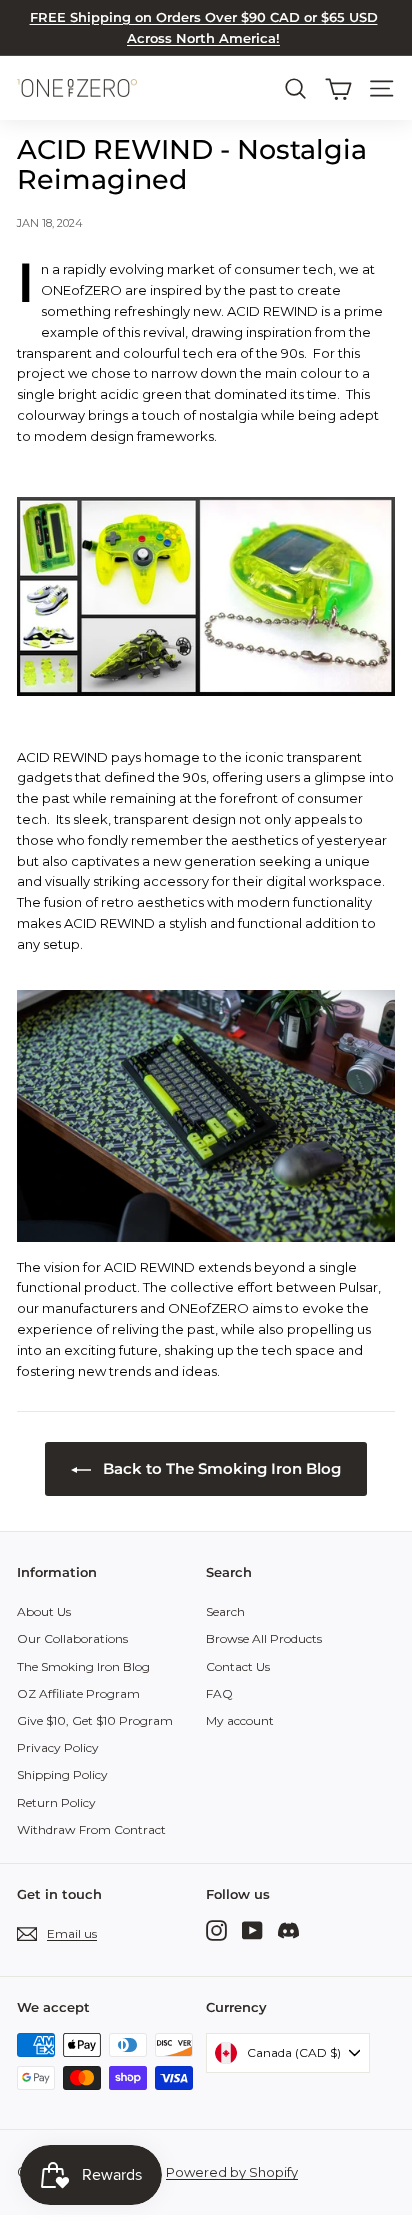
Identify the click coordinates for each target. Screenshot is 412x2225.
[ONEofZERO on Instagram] (216, 1930)
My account (240, 1720)
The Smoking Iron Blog (83, 1666)
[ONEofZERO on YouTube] (252, 1930)
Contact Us (238, 1666)
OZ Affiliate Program (78, 1693)
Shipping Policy (62, 1774)
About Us (44, 1611)
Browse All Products (264, 1638)
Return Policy (56, 1802)
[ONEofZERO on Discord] (288, 1930)
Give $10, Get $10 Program (95, 1720)
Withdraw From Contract (91, 1829)
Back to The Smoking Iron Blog (220, 1468)
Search (225, 1611)
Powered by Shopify (232, 2172)
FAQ (219, 1693)
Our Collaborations (72, 1638)
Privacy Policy (58, 1747)
